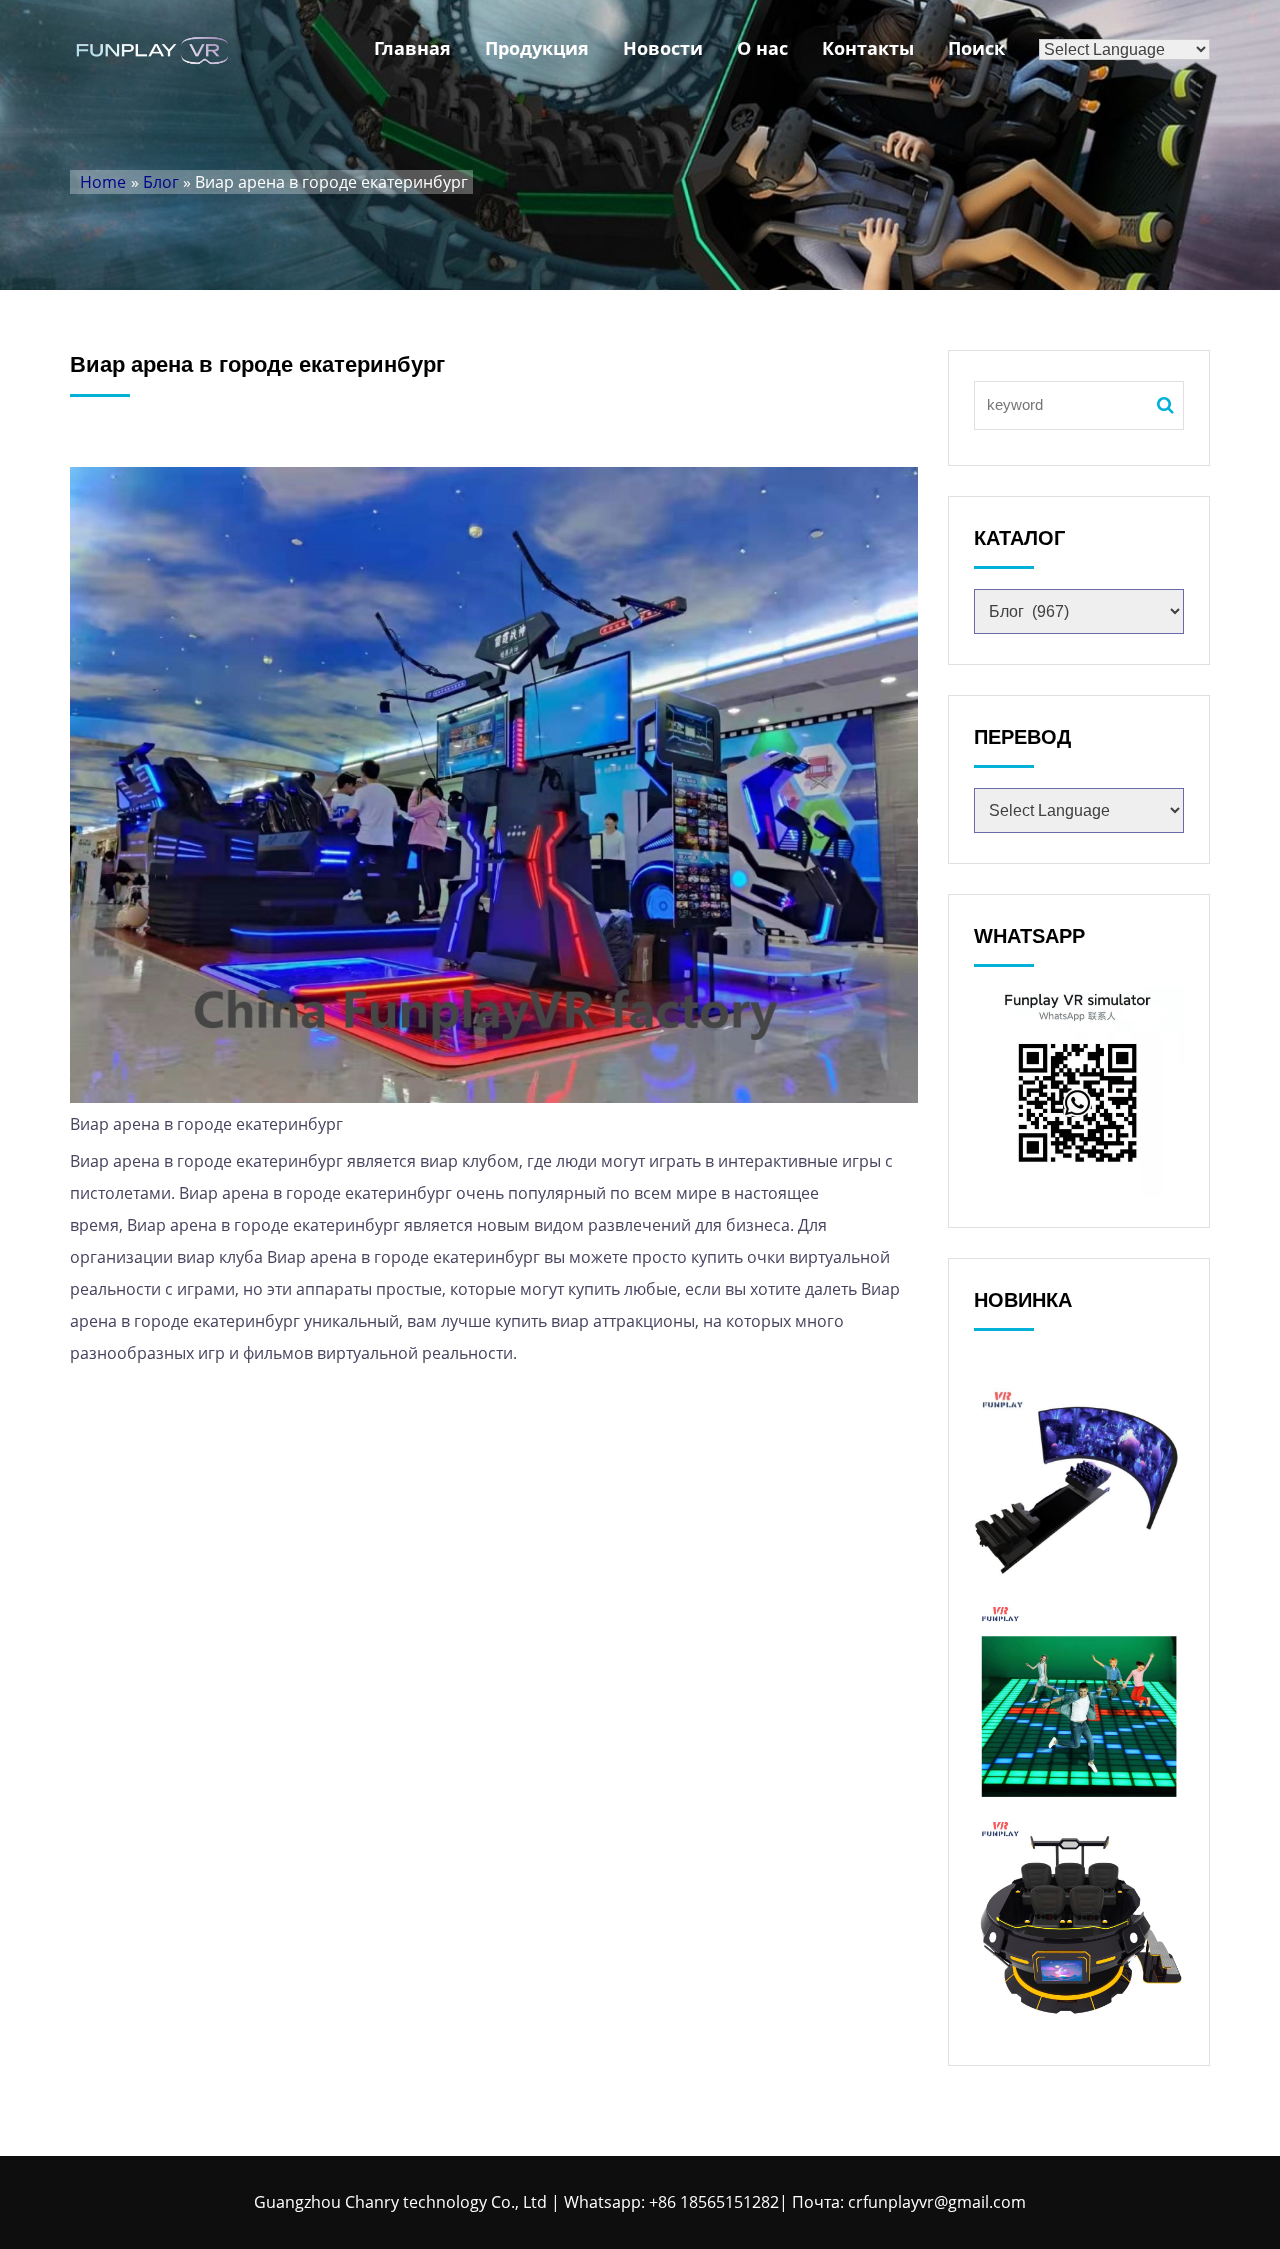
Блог (161, 182)
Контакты (868, 48)
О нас (762, 48)
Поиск (976, 48)
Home (103, 182)
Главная (412, 48)
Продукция (537, 48)
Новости (663, 48)
